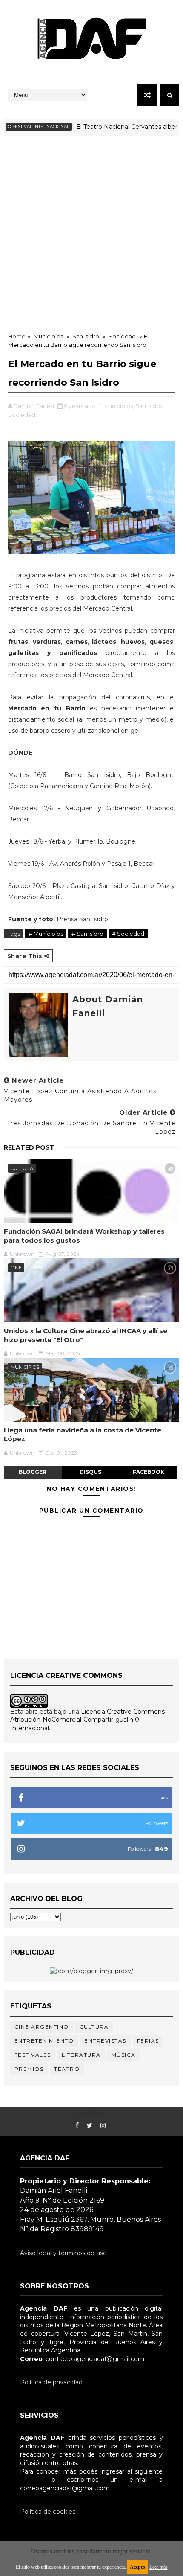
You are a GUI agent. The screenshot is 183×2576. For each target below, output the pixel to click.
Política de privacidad (51, 2382)
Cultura (22, 1168)
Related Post (29, 1147)
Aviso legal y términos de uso (63, 2253)
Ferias (148, 2041)
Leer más (159, 2567)
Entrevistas (105, 2041)
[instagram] (103, 2126)
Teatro (67, 2069)
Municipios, (119, 406)
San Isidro (86, 336)
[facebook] (77, 2126)
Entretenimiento (44, 2041)
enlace (30, 2480)
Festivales (33, 2055)
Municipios (48, 336)
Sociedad (122, 336)
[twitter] (90, 2126)
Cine (16, 1268)
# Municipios (46, 934)
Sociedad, (22, 415)
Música (124, 2055)
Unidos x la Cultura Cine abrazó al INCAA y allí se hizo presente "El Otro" (86, 1335)
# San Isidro (87, 934)
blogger (33, 1472)
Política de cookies (48, 2512)
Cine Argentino (42, 2027)
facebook (149, 1472)
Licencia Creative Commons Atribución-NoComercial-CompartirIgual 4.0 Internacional (87, 1720)
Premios (29, 2069)
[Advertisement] (91, 232)
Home (17, 336)
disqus (90, 1472)
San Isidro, (149, 406)
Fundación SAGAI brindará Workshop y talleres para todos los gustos (84, 1236)
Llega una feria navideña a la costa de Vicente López (83, 1434)
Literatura (81, 2055)
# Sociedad (128, 934)
